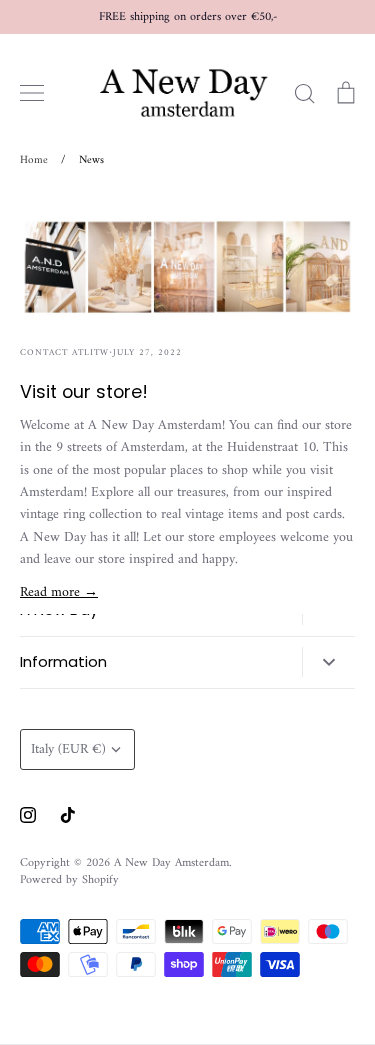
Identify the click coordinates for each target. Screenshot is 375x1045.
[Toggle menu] (32, 93)
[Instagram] (28, 815)
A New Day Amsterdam (171, 863)
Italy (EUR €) (68, 749)
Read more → (59, 592)
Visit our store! (84, 391)
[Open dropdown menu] (328, 662)
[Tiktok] (68, 815)
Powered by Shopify (69, 880)
